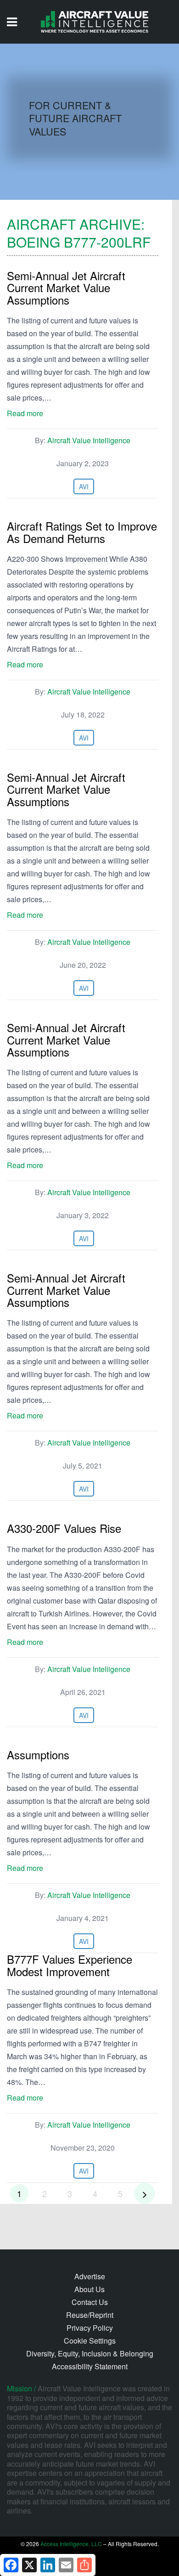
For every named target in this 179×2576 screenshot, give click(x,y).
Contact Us (90, 2302)
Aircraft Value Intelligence (89, 440)
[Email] (66, 2565)
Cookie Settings (90, 2341)
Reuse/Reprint (90, 2315)
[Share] (84, 2565)
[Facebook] (11, 2565)
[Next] (145, 2193)
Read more (25, 413)
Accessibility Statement (90, 2366)
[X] (29, 2565)
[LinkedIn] (48, 2565)
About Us (89, 2289)
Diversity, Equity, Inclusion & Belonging (90, 2353)
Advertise (90, 2276)
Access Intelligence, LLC (71, 2544)
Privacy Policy (90, 2328)
